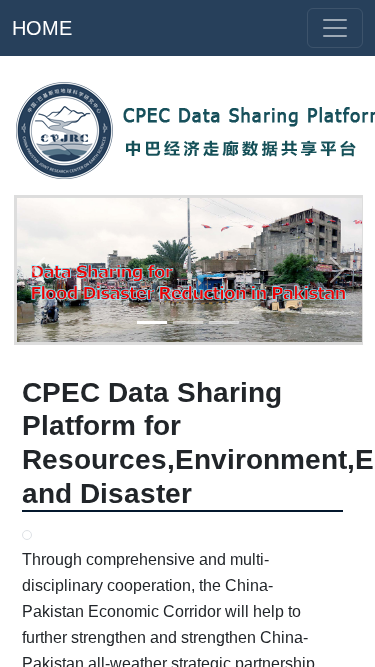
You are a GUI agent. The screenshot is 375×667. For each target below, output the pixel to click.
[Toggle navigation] (335, 28)
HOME (42, 28)
